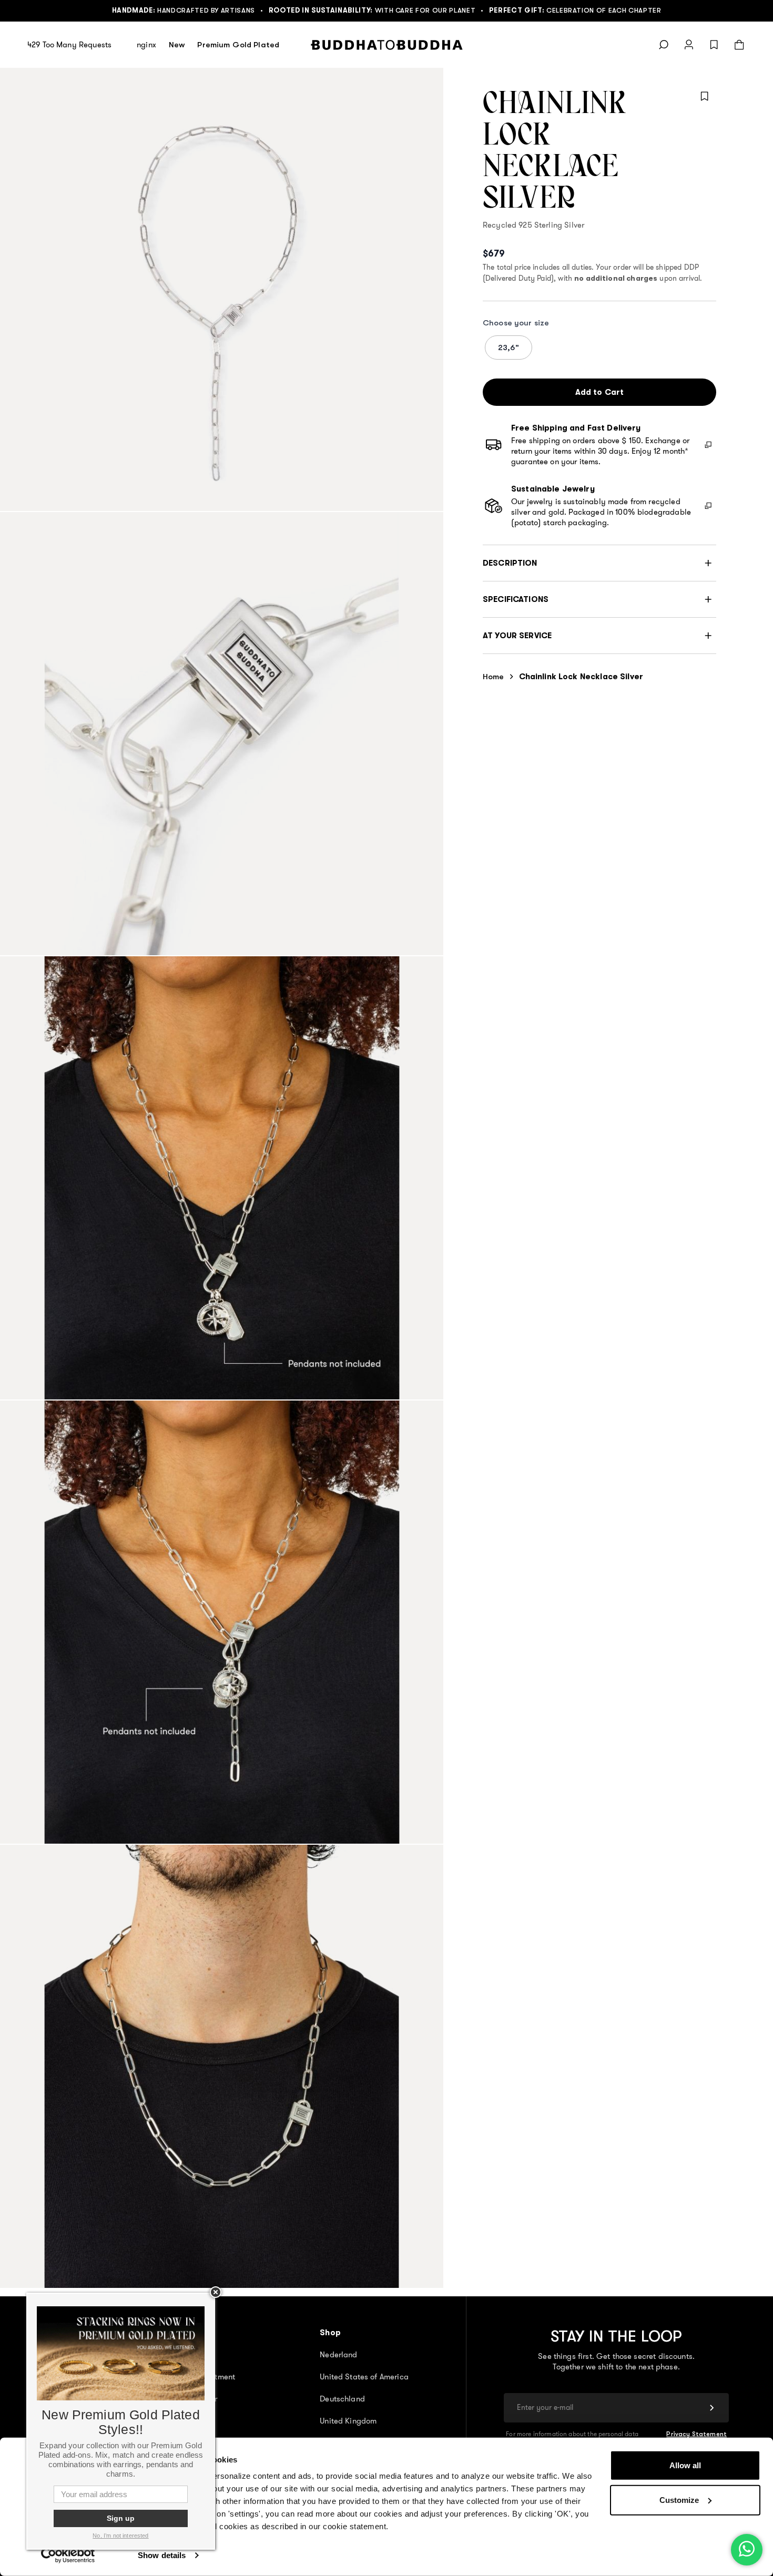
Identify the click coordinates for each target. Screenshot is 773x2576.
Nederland (338, 2355)
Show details (162, 2555)
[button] (599, 563)
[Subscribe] (712, 2408)
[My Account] (689, 45)
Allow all (685, 2465)
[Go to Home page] (387, 45)
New (177, 44)
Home (494, 676)
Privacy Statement (696, 2434)
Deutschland (342, 2399)
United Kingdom (348, 2421)
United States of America (364, 2377)
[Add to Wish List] (705, 96)
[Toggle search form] (664, 45)
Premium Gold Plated (238, 44)
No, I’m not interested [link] (120, 2536)
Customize (679, 2500)
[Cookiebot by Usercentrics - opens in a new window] (68, 2555)
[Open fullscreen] (222, 289)
